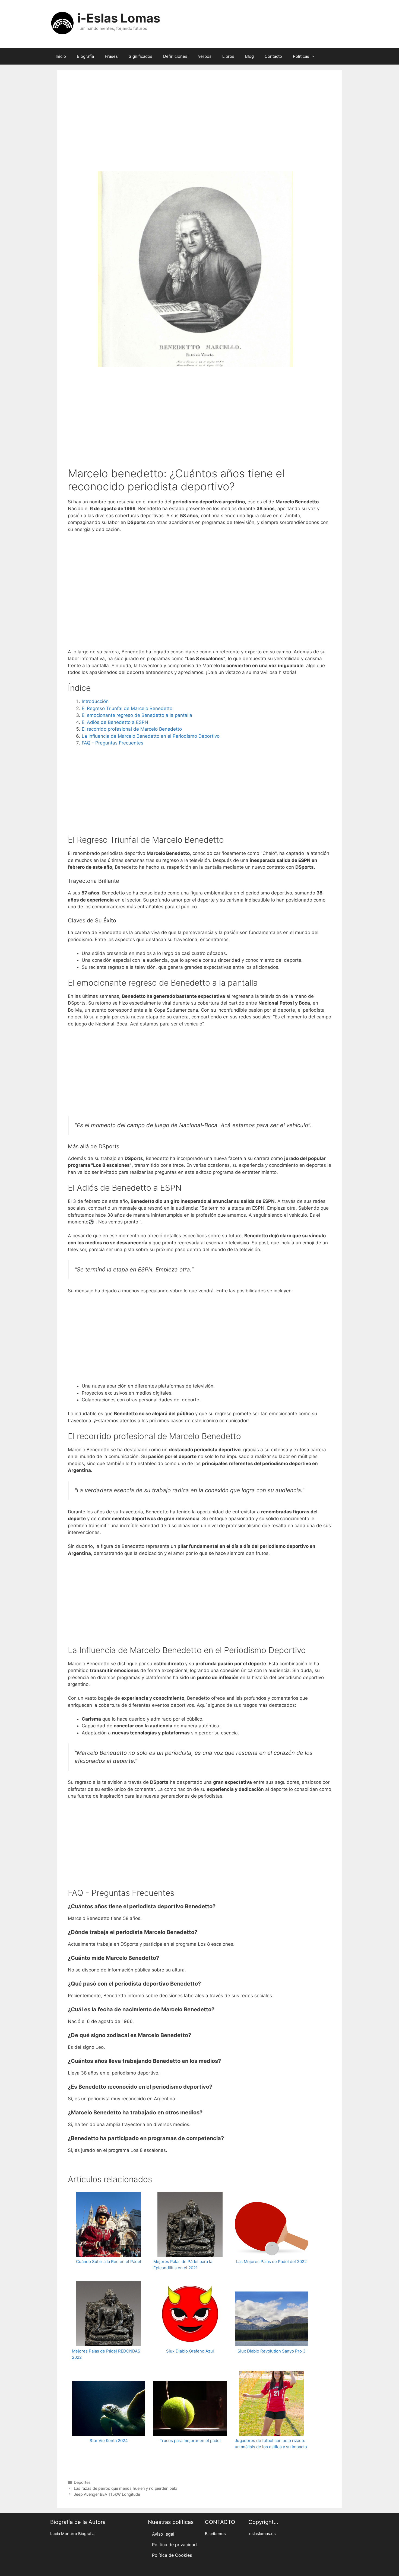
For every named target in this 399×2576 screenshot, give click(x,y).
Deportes (82, 2482)
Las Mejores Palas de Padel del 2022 (271, 2262)
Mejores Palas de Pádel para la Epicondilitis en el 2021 (183, 2265)
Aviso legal (163, 2534)
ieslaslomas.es (262, 2534)
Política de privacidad (174, 2545)
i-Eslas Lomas (119, 18)
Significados (140, 56)
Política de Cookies (172, 2555)
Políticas (301, 56)
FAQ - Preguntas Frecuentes (113, 743)
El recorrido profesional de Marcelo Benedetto (132, 729)
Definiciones (175, 56)
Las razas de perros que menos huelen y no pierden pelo (126, 2488)
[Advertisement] (199, 128)
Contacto (273, 56)
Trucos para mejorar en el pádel (190, 2441)
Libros (228, 56)
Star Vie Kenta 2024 (109, 2441)
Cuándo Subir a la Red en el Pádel (109, 2262)
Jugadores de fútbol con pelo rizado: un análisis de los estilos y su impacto (271, 2444)
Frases (111, 56)
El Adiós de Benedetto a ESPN (115, 722)
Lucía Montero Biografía (72, 2534)
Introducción (95, 701)
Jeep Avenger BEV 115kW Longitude (107, 2494)
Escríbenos (215, 2534)
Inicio (61, 56)
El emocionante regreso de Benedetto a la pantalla (137, 715)
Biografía (85, 56)
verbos (205, 56)
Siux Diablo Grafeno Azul (190, 2351)
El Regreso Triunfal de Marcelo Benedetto (127, 708)
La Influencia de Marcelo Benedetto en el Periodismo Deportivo (151, 736)
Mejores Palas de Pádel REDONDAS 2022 (106, 2354)
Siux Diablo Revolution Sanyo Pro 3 (272, 2351)
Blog (249, 56)
